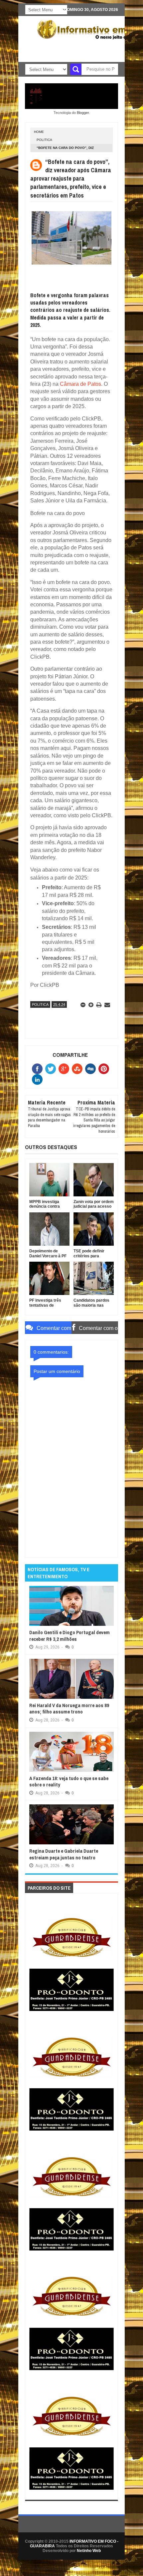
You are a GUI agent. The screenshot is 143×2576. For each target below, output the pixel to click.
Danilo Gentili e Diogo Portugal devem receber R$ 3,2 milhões (70, 1636)
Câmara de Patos (80, 384)
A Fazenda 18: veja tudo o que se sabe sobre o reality (69, 1782)
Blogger (83, 113)
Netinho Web (89, 2551)
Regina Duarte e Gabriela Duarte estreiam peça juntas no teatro (64, 1854)
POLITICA (44, 140)
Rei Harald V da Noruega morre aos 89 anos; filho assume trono (69, 1709)
